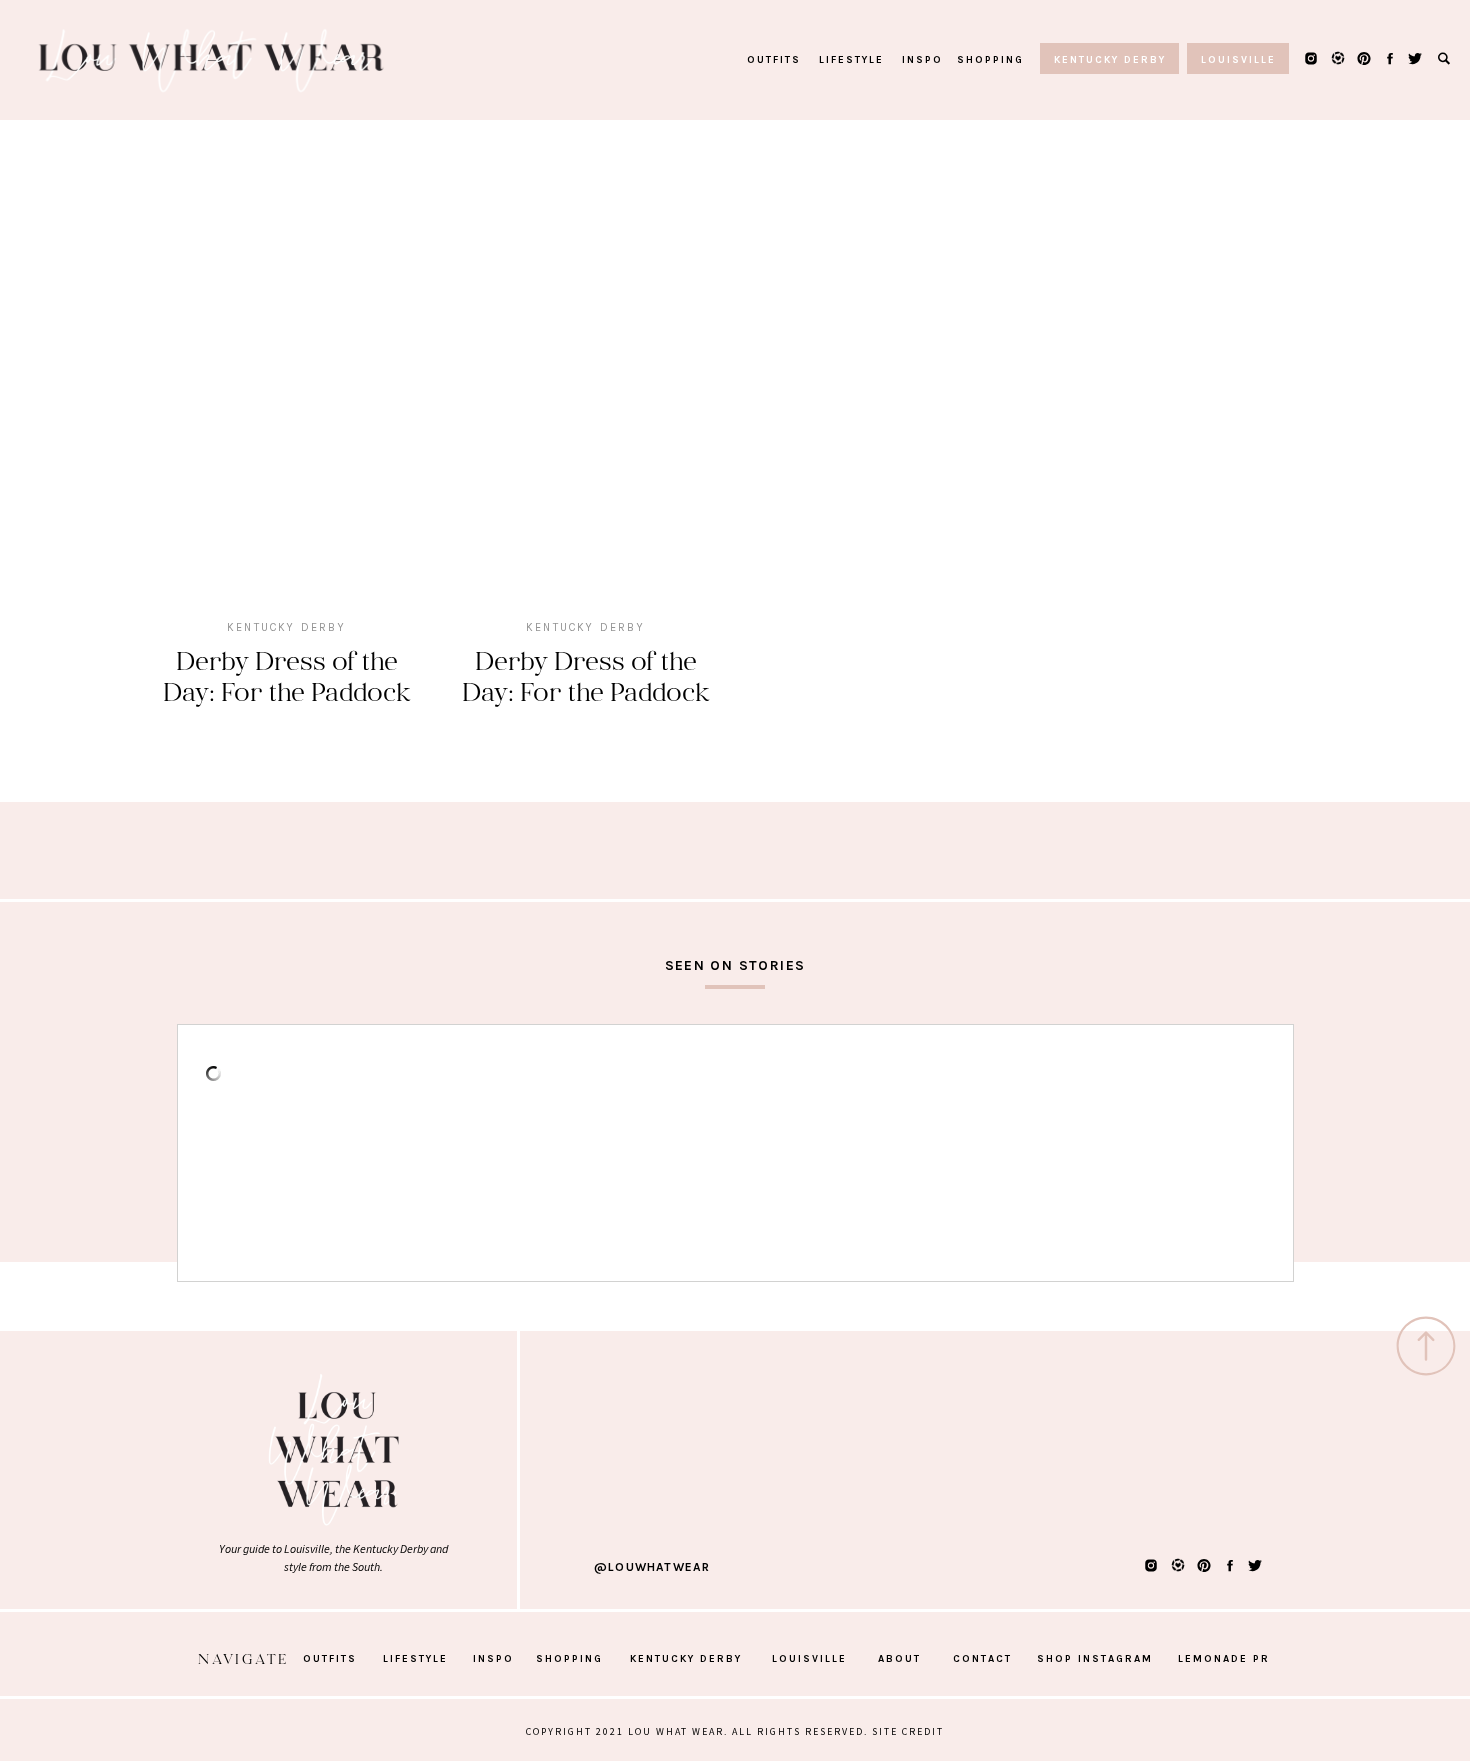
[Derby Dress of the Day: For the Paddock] (286, 400)
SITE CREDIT (908, 1731)
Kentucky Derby (286, 627)
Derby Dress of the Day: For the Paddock (287, 674)
